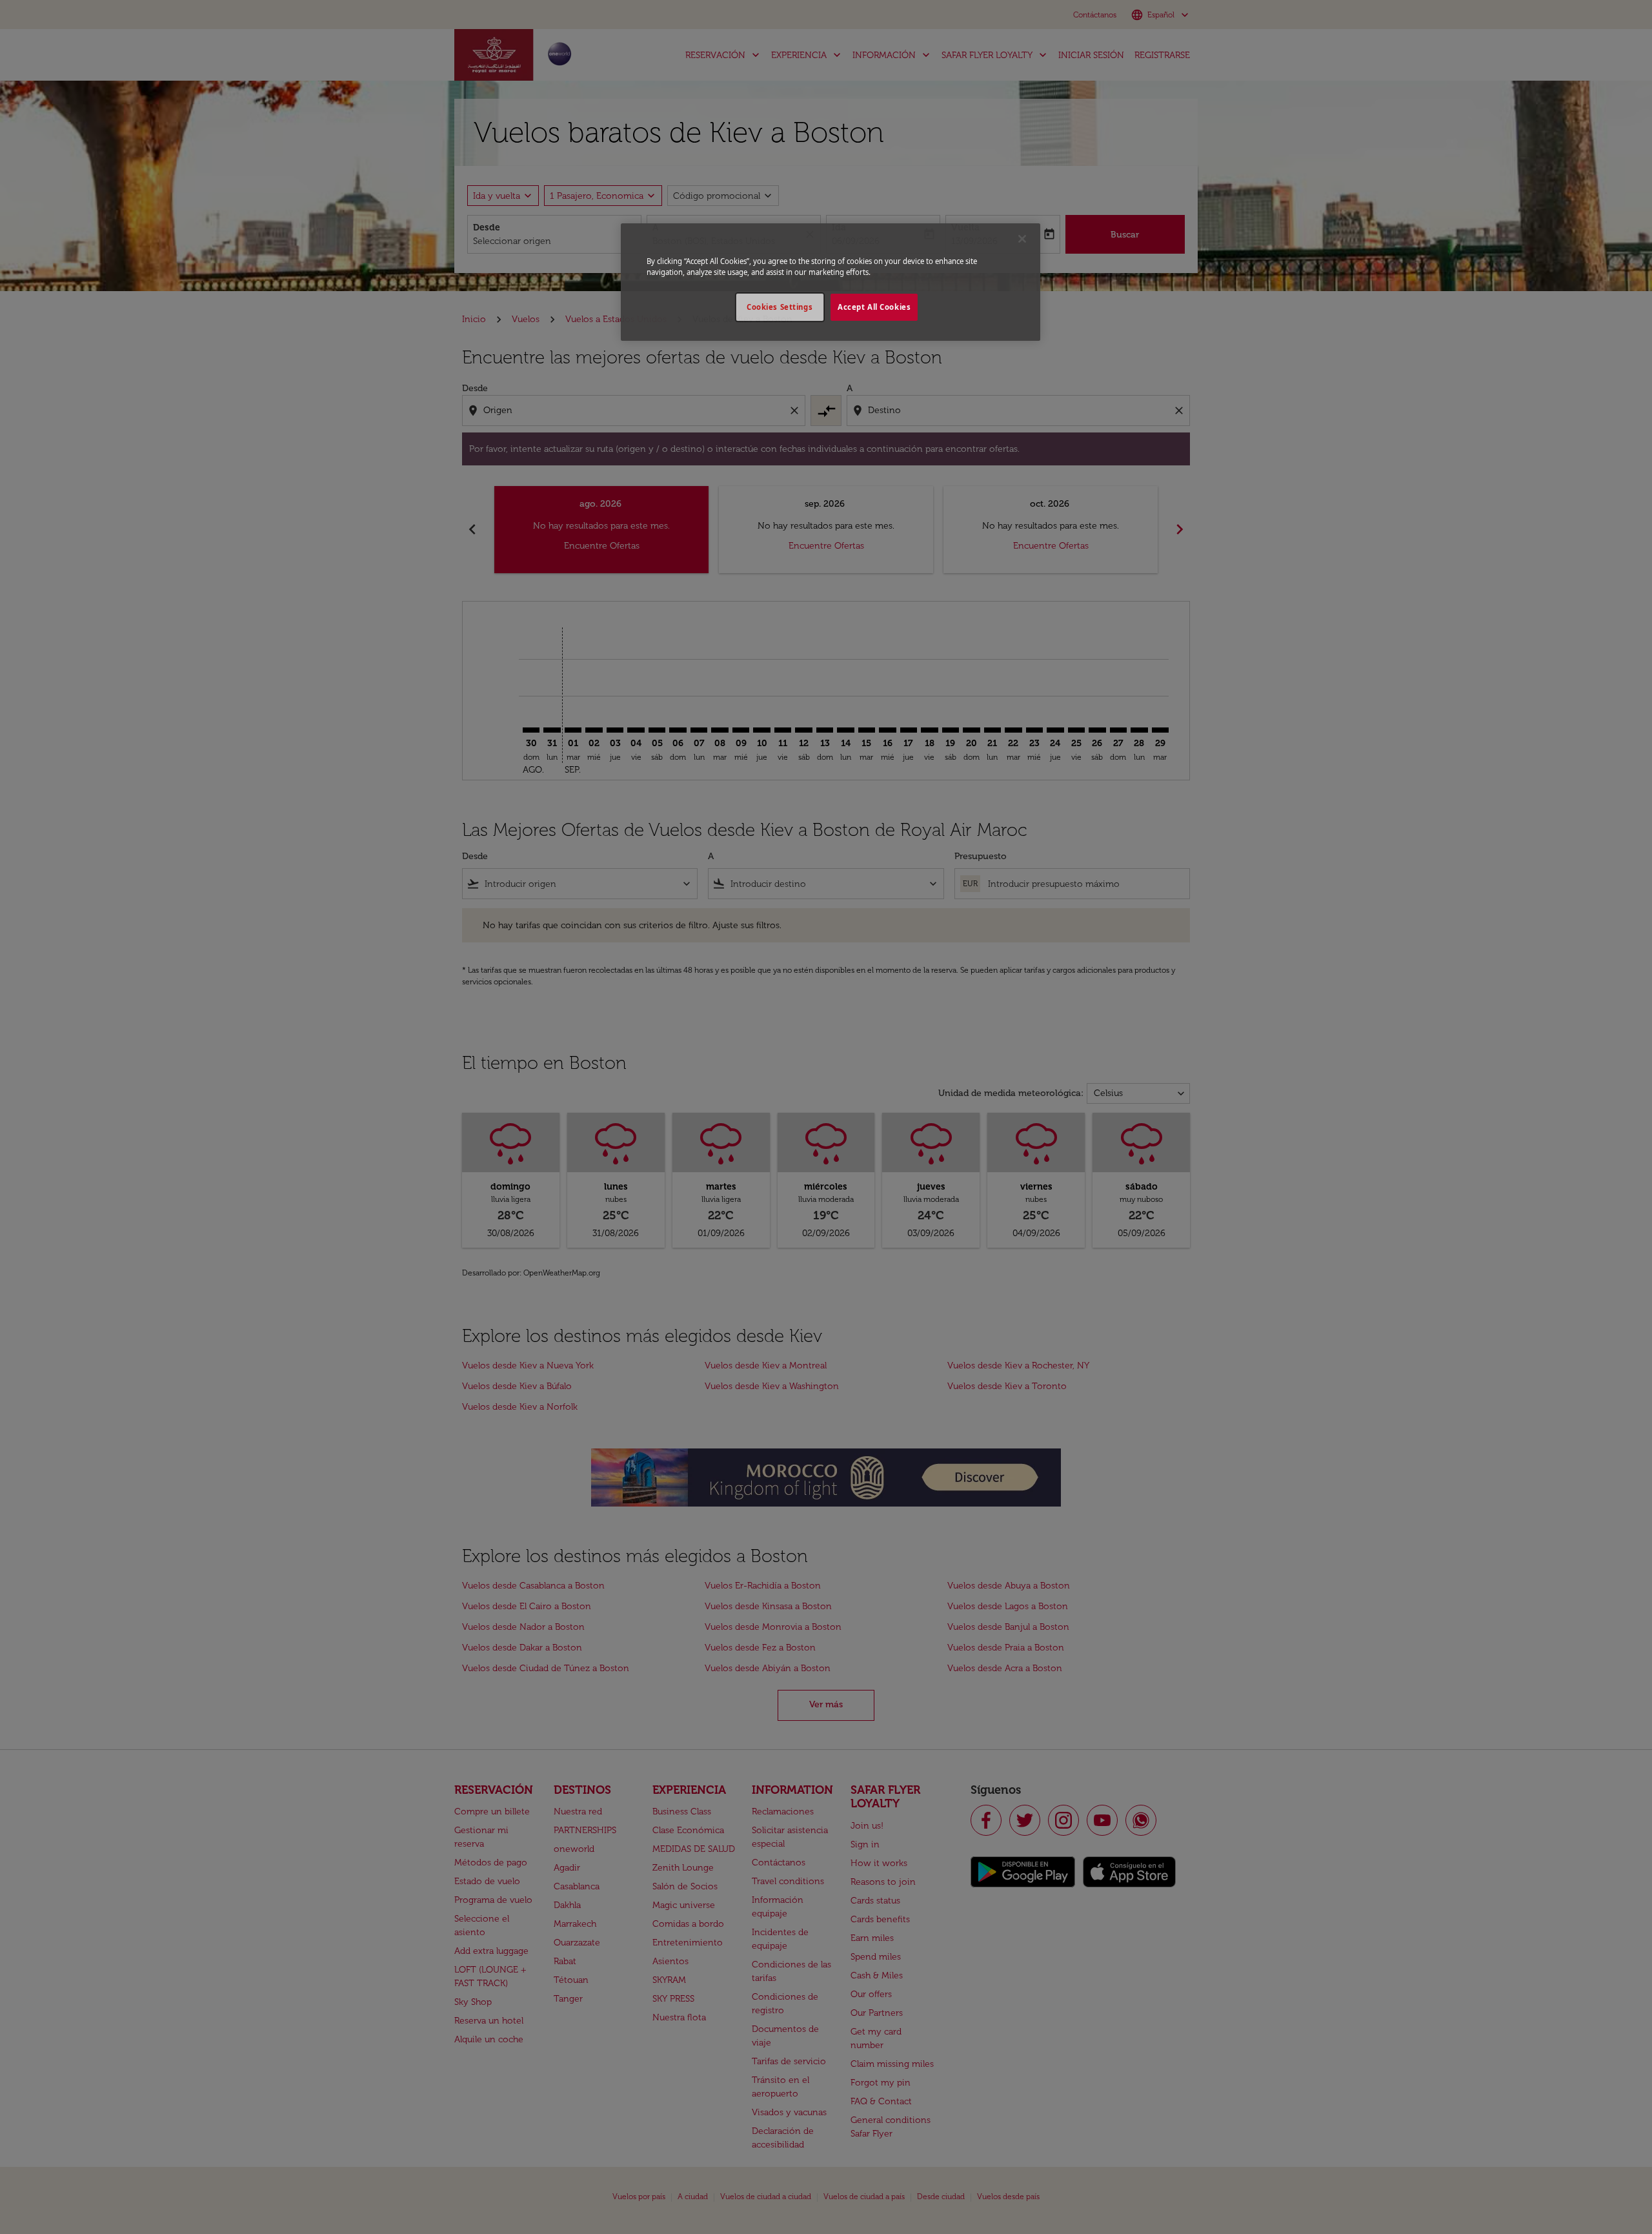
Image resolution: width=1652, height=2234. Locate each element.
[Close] (1022, 239)
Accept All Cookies (874, 307)
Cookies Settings (780, 307)
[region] (831, 282)
